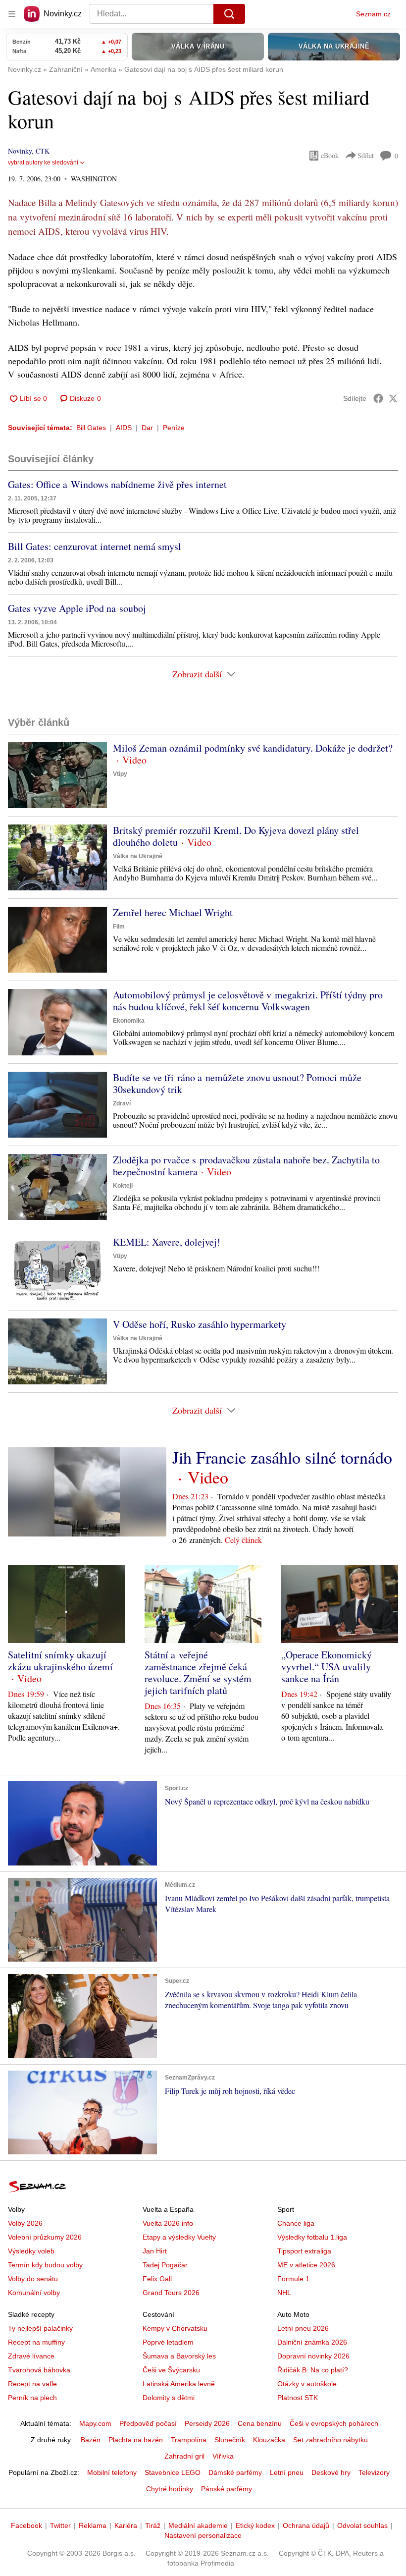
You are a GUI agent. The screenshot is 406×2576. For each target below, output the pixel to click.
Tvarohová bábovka (39, 2370)
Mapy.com (95, 2423)
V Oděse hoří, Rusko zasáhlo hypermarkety (200, 1324)
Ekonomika (129, 1021)
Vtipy (120, 774)
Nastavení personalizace (203, 2535)
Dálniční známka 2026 (312, 2342)
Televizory (374, 2472)
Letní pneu (287, 2472)
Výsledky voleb (31, 2251)
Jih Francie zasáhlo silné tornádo (282, 1457)
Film (119, 927)
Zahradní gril (184, 2456)
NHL (284, 2293)
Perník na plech (32, 2398)
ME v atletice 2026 (306, 2265)
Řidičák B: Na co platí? (313, 2370)
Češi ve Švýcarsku (171, 2370)
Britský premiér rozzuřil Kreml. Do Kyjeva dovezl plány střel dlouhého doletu (236, 836)
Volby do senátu (33, 2279)
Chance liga (296, 2223)
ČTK (43, 151)
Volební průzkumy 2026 (45, 2237)
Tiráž (153, 2525)
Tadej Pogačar (165, 2265)
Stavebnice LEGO (173, 2472)
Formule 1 (293, 2279)
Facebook (26, 2525)
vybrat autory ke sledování (43, 163)
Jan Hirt (155, 2251)
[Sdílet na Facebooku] (378, 398)
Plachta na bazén (136, 2440)
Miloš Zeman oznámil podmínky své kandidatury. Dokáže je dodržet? (253, 748)
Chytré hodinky (170, 2489)
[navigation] (12, 14)
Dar (147, 428)
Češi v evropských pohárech (334, 2423)
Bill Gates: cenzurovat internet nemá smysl (95, 546)
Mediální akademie (198, 2525)
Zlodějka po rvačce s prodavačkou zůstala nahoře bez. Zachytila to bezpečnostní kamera (246, 1166)
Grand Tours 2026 (171, 2293)
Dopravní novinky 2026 (313, 2356)
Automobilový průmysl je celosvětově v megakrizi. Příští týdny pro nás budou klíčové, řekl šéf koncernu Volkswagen (248, 1001)
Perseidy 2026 (207, 2423)
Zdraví (122, 1103)
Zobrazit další (197, 674)
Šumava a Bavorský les (179, 2356)
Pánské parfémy (227, 2489)
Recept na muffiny (36, 2342)
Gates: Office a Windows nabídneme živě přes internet (117, 484)
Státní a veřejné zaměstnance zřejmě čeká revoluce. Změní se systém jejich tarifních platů (198, 1672)
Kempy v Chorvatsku (175, 2328)
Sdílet (366, 155)
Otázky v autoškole (307, 2384)
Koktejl (123, 1186)
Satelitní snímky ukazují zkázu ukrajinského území (60, 1661)
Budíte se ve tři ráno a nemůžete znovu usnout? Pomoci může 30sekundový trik (237, 1083)
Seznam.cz (373, 14)
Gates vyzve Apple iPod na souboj (77, 608)
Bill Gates (91, 428)
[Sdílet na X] (393, 398)
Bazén (91, 2440)
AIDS (124, 428)
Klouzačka (269, 2440)
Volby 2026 (25, 2223)
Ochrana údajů (306, 2525)
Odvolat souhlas (362, 2525)
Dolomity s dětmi (169, 2398)
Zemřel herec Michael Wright (173, 912)
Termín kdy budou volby (45, 2265)
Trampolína (189, 2440)
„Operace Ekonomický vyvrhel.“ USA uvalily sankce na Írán (327, 1667)
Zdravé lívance (31, 2356)
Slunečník (230, 2440)
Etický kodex (255, 2525)
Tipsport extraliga (304, 2251)
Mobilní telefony (112, 2472)
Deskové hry (331, 2472)
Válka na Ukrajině (138, 856)
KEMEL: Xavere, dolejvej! (167, 1242)
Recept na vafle (32, 2384)
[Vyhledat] (229, 14)
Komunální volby (34, 2293)
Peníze (174, 428)
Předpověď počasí (148, 2423)
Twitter (60, 2525)
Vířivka (223, 2456)
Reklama (93, 2525)
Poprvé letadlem (168, 2342)
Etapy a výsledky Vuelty (179, 2237)
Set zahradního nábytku (330, 2440)
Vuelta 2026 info (168, 2223)
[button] (57, 775)
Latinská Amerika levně (179, 2384)
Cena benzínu (260, 2423)
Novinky (20, 151)
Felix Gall (157, 2279)
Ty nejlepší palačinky (40, 2328)
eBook (330, 155)
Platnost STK (298, 2398)
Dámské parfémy (235, 2472)
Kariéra (126, 2525)
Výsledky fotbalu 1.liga (312, 2237)
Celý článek (243, 1540)
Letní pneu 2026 (303, 2328)
